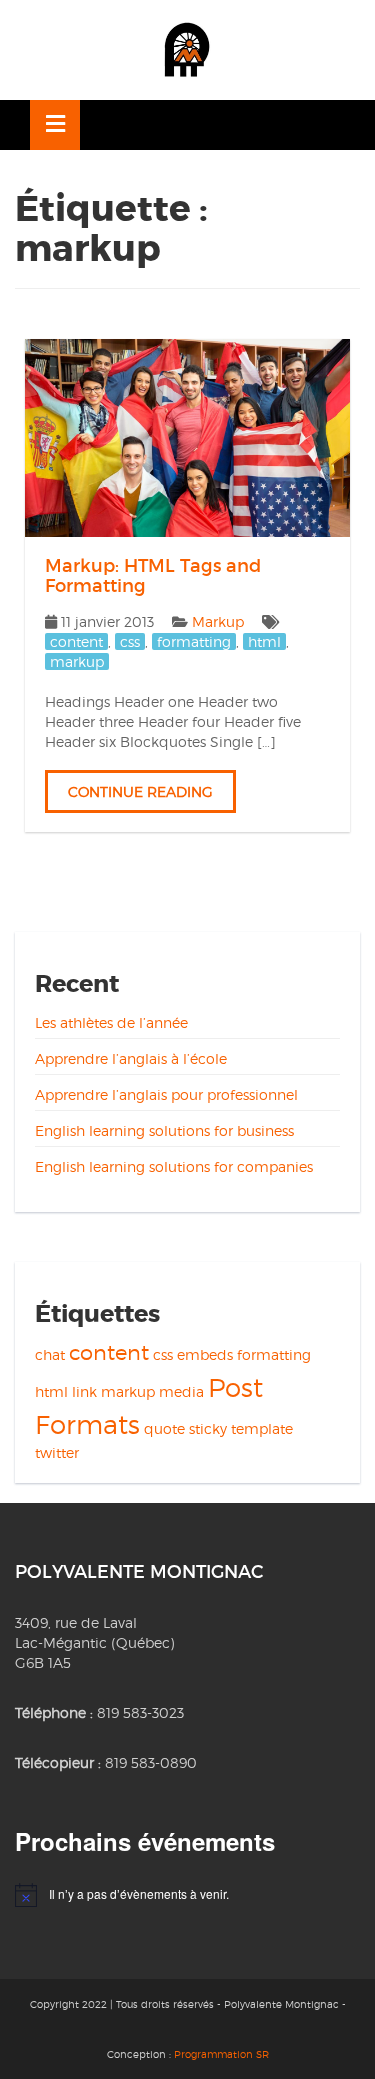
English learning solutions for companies (174, 1166)
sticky (208, 1428)
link (84, 1391)
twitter (57, 1452)
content (76, 641)
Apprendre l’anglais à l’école (131, 1058)
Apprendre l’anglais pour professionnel (166, 1094)
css (130, 641)
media (181, 1391)
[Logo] (187, 50)
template (262, 1428)
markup (77, 661)
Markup (218, 621)
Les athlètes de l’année (111, 1022)
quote (164, 1428)
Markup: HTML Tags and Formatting (153, 576)
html (264, 641)
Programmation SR (221, 2054)
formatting (194, 641)
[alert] (187, 1895)
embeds (205, 1354)
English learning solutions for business (164, 1130)
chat (50, 1354)
